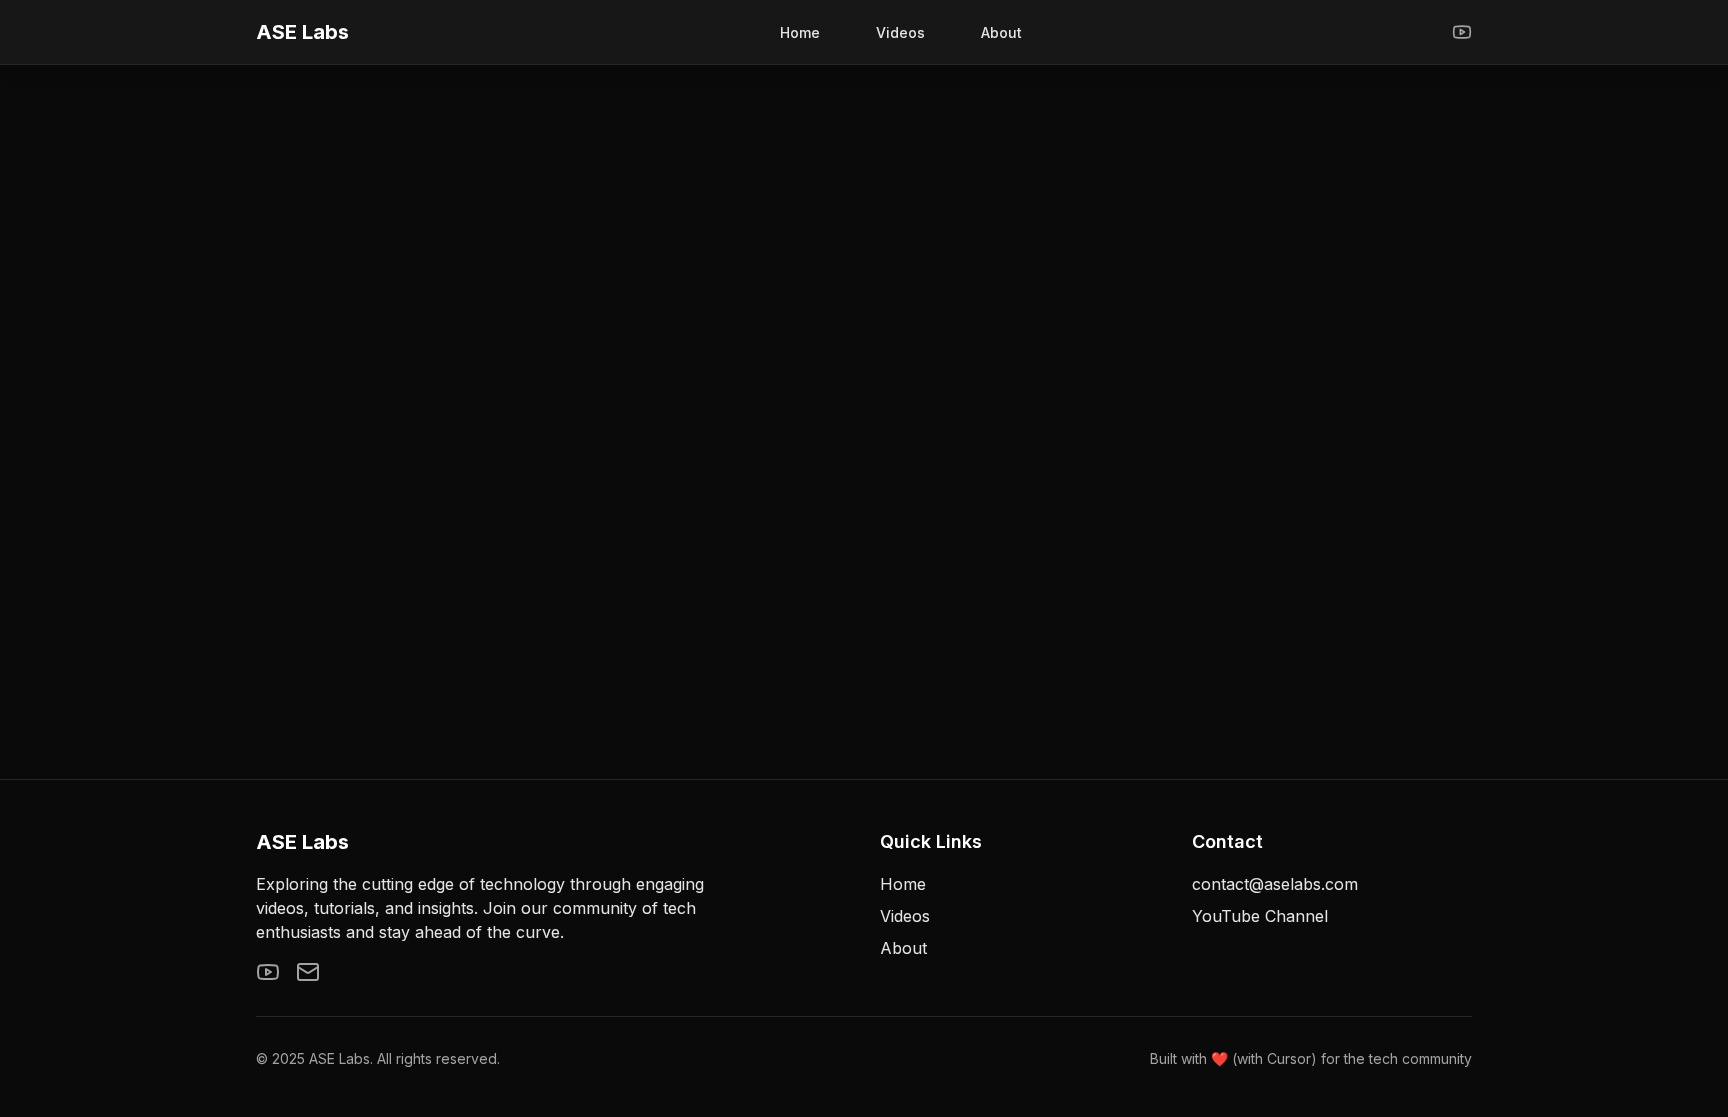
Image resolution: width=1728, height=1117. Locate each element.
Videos (900, 32)
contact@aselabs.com (1275, 884)
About (1001, 32)
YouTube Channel (1260, 916)
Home (800, 32)
